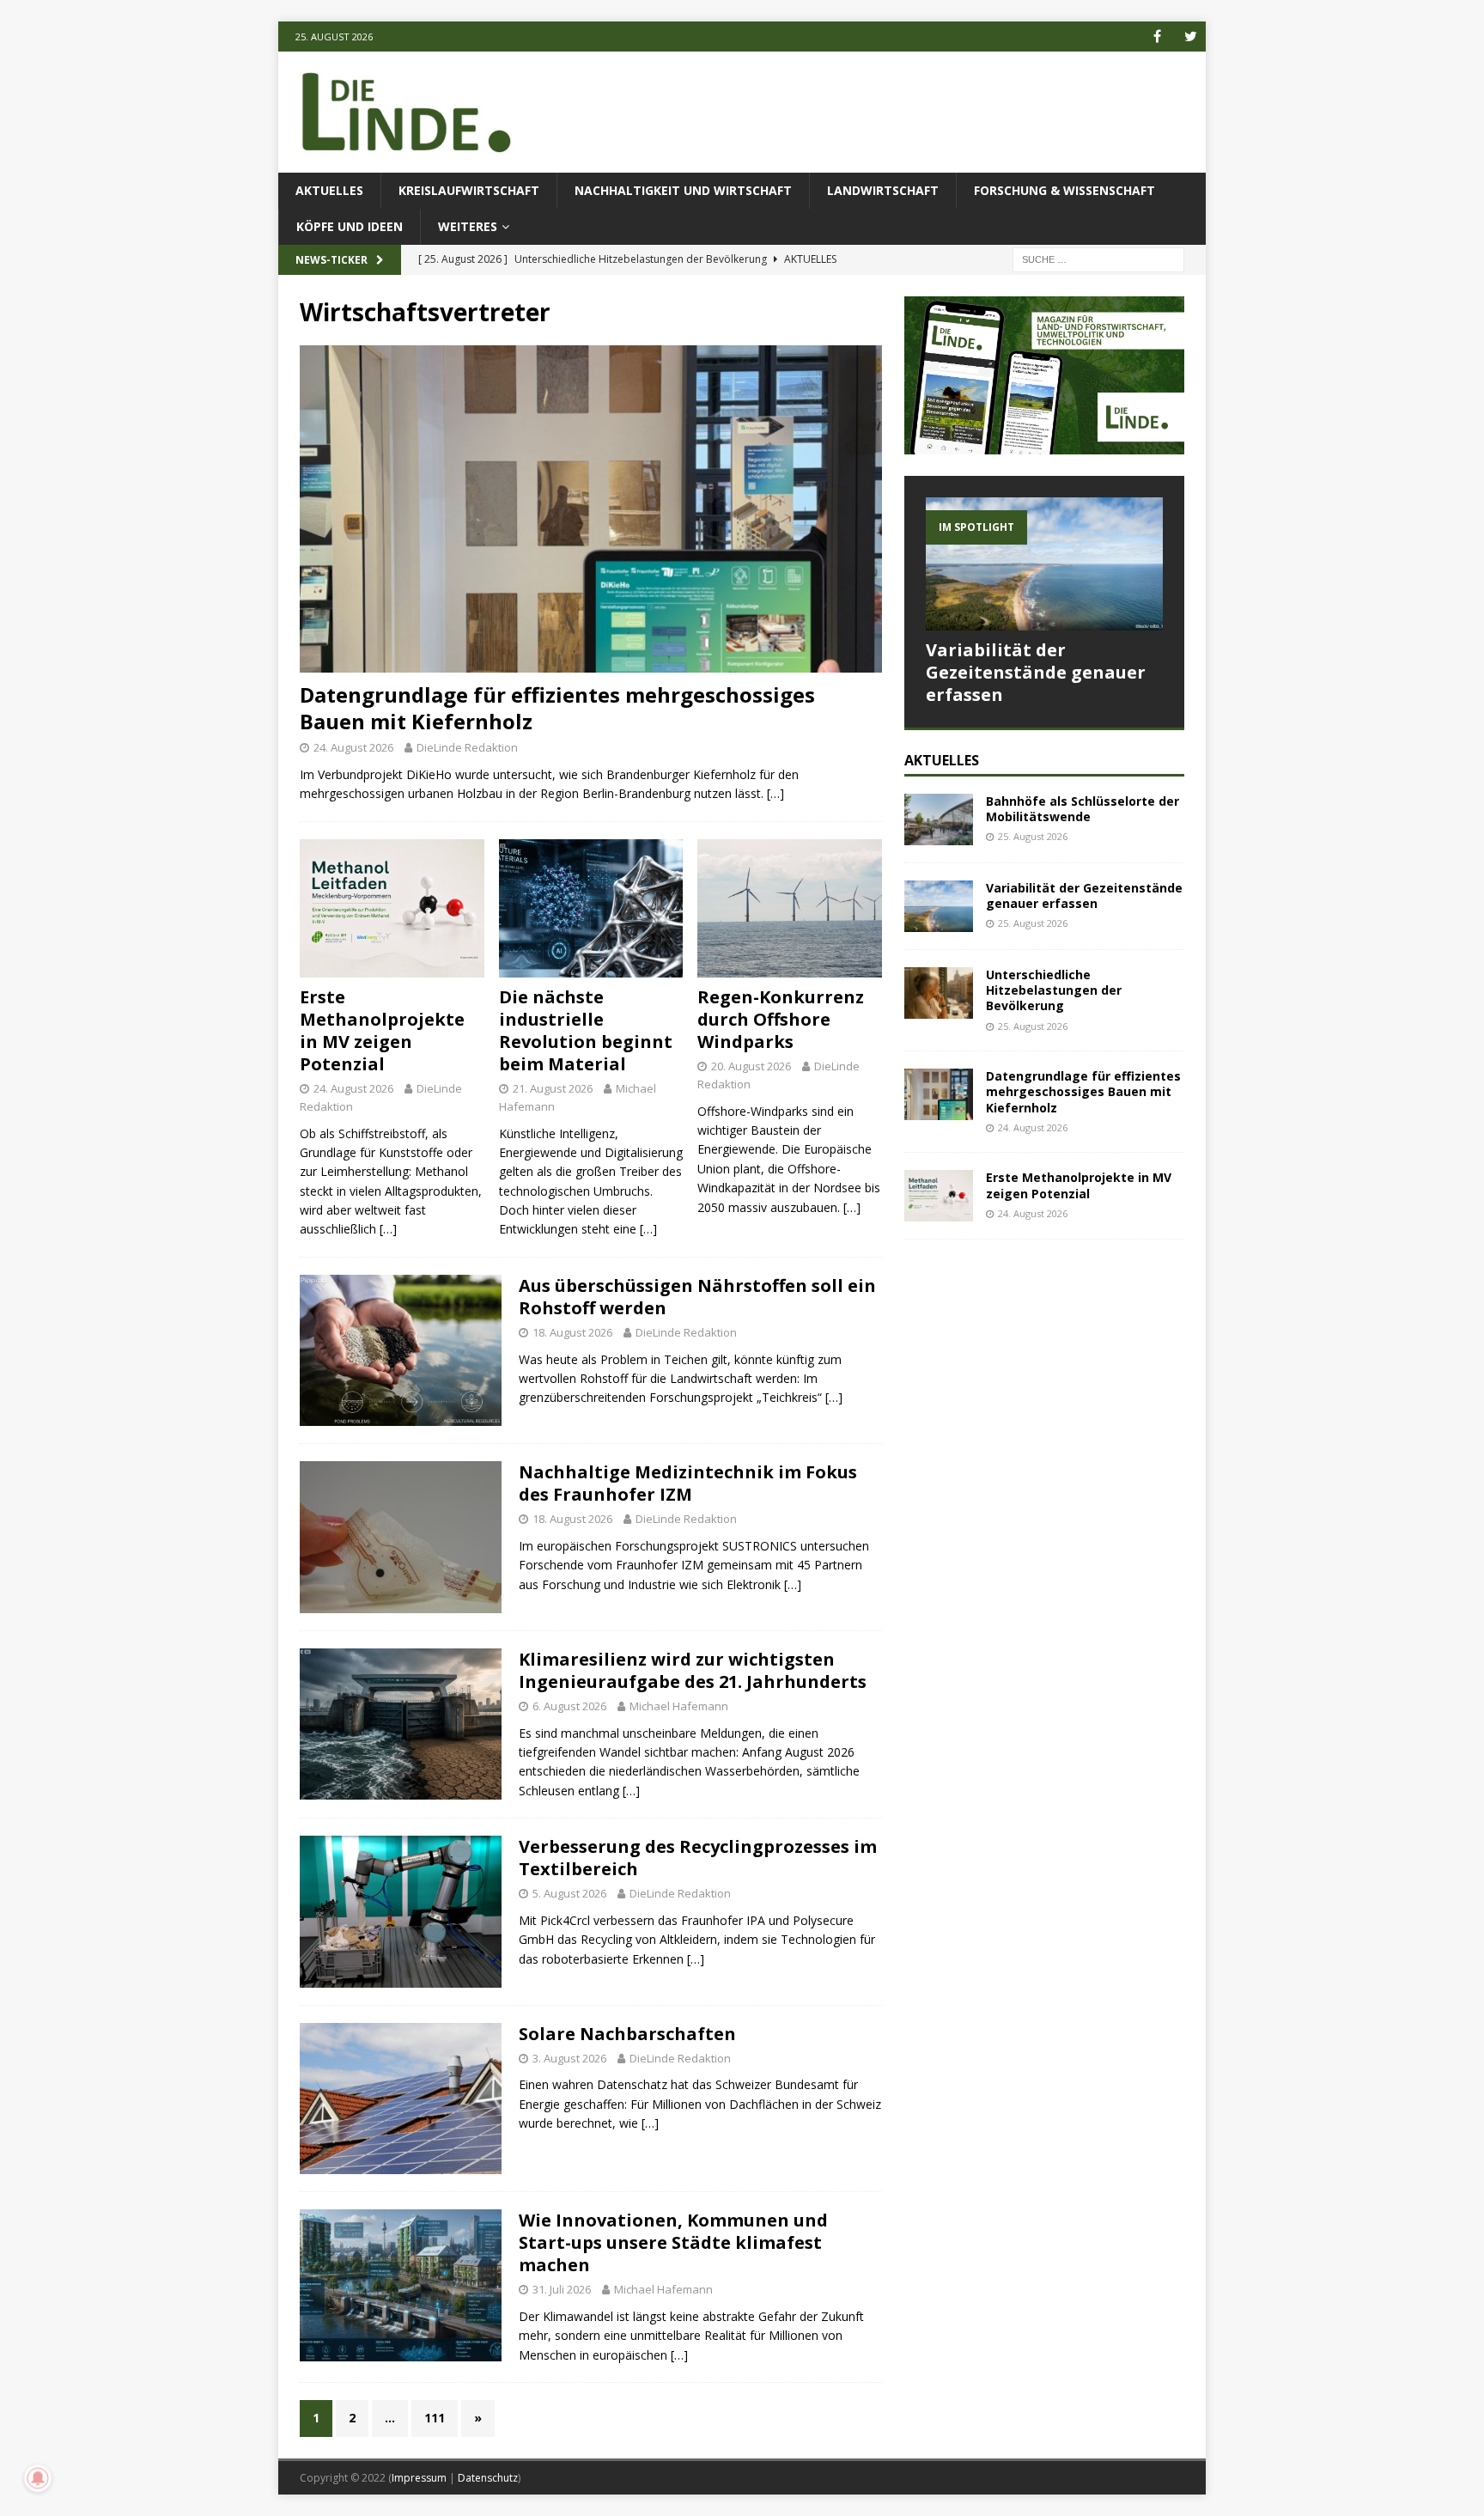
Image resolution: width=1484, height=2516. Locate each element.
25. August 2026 (1033, 836)
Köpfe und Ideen (350, 226)
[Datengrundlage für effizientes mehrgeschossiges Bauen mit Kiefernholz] (591, 509)
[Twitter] (1191, 37)
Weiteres (468, 226)
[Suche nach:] (1098, 259)
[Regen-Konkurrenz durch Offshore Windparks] (790, 908)
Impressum (419, 2478)
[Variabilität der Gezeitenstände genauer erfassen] (1044, 564)
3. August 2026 (569, 2058)
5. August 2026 (569, 1893)
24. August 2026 (353, 747)
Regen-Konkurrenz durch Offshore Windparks (781, 1019)
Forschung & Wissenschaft (1064, 190)
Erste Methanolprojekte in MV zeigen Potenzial (382, 1030)
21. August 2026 (553, 1088)
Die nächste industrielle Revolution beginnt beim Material (586, 1030)
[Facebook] (1157, 37)
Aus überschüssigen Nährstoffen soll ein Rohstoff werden (697, 1297)
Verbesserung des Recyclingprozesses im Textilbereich (698, 1858)
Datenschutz (488, 2478)
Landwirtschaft (883, 190)
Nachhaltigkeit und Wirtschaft (683, 190)
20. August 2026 (751, 1066)
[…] (775, 793)
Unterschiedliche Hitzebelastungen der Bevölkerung (1054, 990)
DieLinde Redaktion (467, 747)
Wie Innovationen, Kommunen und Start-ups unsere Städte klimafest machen (673, 2242)
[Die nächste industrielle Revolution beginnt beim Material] (591, 908)
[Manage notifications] (38, 2478)
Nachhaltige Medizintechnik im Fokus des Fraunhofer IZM (688, 1483)
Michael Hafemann (679, 1706)
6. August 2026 (569, 1706)
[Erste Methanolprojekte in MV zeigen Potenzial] (392, 908)
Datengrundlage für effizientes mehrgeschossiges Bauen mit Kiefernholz (557, 708)
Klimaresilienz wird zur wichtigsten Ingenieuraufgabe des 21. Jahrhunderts (693, 1670)
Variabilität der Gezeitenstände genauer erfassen (1036, 672)
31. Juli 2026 (562, 2289)
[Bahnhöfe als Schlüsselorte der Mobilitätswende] (939, 819)
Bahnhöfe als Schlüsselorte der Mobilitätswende (1083, 809)
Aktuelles (329, 190)
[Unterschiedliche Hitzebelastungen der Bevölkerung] (939, 993)
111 (435, 2418)
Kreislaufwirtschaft (469, 190)
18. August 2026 (572, 1332)
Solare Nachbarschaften (627, 2034)
